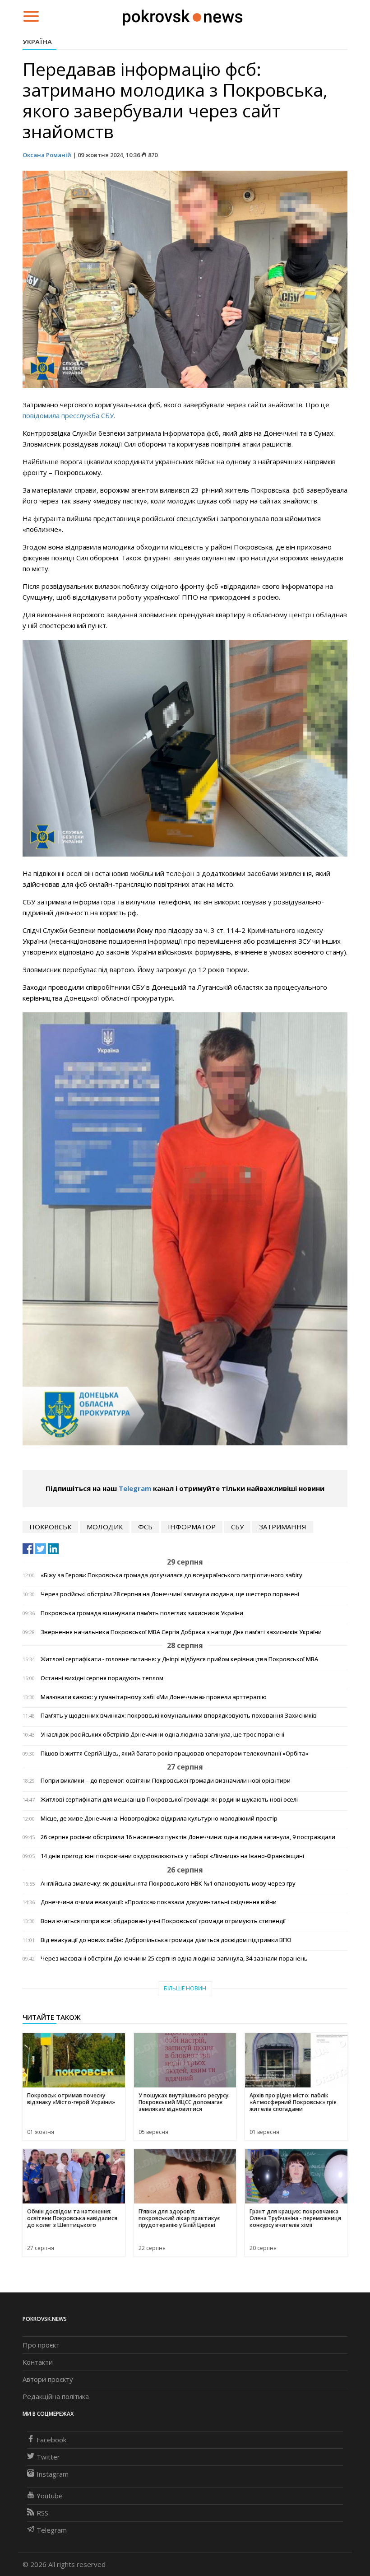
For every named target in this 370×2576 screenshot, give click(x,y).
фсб (145, 1527)
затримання (283, 1527)
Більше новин (185, 1988)
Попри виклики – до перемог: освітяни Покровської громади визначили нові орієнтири (166, 1781)
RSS (42, 2513)
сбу (237, 1527)
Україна (37, 42)
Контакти (38, 2362)
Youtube (50, 2496)
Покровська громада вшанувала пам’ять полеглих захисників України (142, 1613)
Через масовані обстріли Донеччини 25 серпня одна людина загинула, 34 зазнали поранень (174, 1959)
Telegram (135, 1488)
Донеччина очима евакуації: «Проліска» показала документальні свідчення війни (159, 1902)
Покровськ (50, 1527)
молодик (105, 1527)
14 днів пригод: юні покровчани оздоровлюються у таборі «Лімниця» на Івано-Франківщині (172, 1856)
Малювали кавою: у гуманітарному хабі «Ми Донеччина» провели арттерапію (154, 1697)
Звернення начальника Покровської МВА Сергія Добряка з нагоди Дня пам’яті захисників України (181, 1632)
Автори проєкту (48, 2379)
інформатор (192, 1527)
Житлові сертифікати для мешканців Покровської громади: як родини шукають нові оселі (169, 1800)
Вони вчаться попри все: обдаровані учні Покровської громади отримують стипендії (163, 1921)
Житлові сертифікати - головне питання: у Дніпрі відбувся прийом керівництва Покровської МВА (179, 1659)
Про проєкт (41, 2345)
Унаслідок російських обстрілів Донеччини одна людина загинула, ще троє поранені (162, 1735)
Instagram (53, 2474)
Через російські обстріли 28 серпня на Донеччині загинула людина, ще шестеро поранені (170, 1594)
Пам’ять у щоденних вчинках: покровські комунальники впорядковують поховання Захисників (179, 1716)
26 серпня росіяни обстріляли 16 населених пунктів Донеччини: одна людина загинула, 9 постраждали (188, 1837)
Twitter (48, 2457)
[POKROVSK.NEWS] (183, 15)
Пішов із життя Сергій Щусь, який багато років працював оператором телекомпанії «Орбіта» (174, 1754)
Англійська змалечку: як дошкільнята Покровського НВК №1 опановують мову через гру (168, 1884)
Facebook (51, 2440)
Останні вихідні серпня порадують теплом (102, 1678)
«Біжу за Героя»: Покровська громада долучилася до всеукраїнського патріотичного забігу (171, 1575)
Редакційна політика (56, 2396)
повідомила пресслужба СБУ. (69, 415)
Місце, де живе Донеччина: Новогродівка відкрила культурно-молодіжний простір (159, 1819)
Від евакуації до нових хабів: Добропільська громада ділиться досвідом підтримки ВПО (166, 1940)
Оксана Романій (47, 155)
